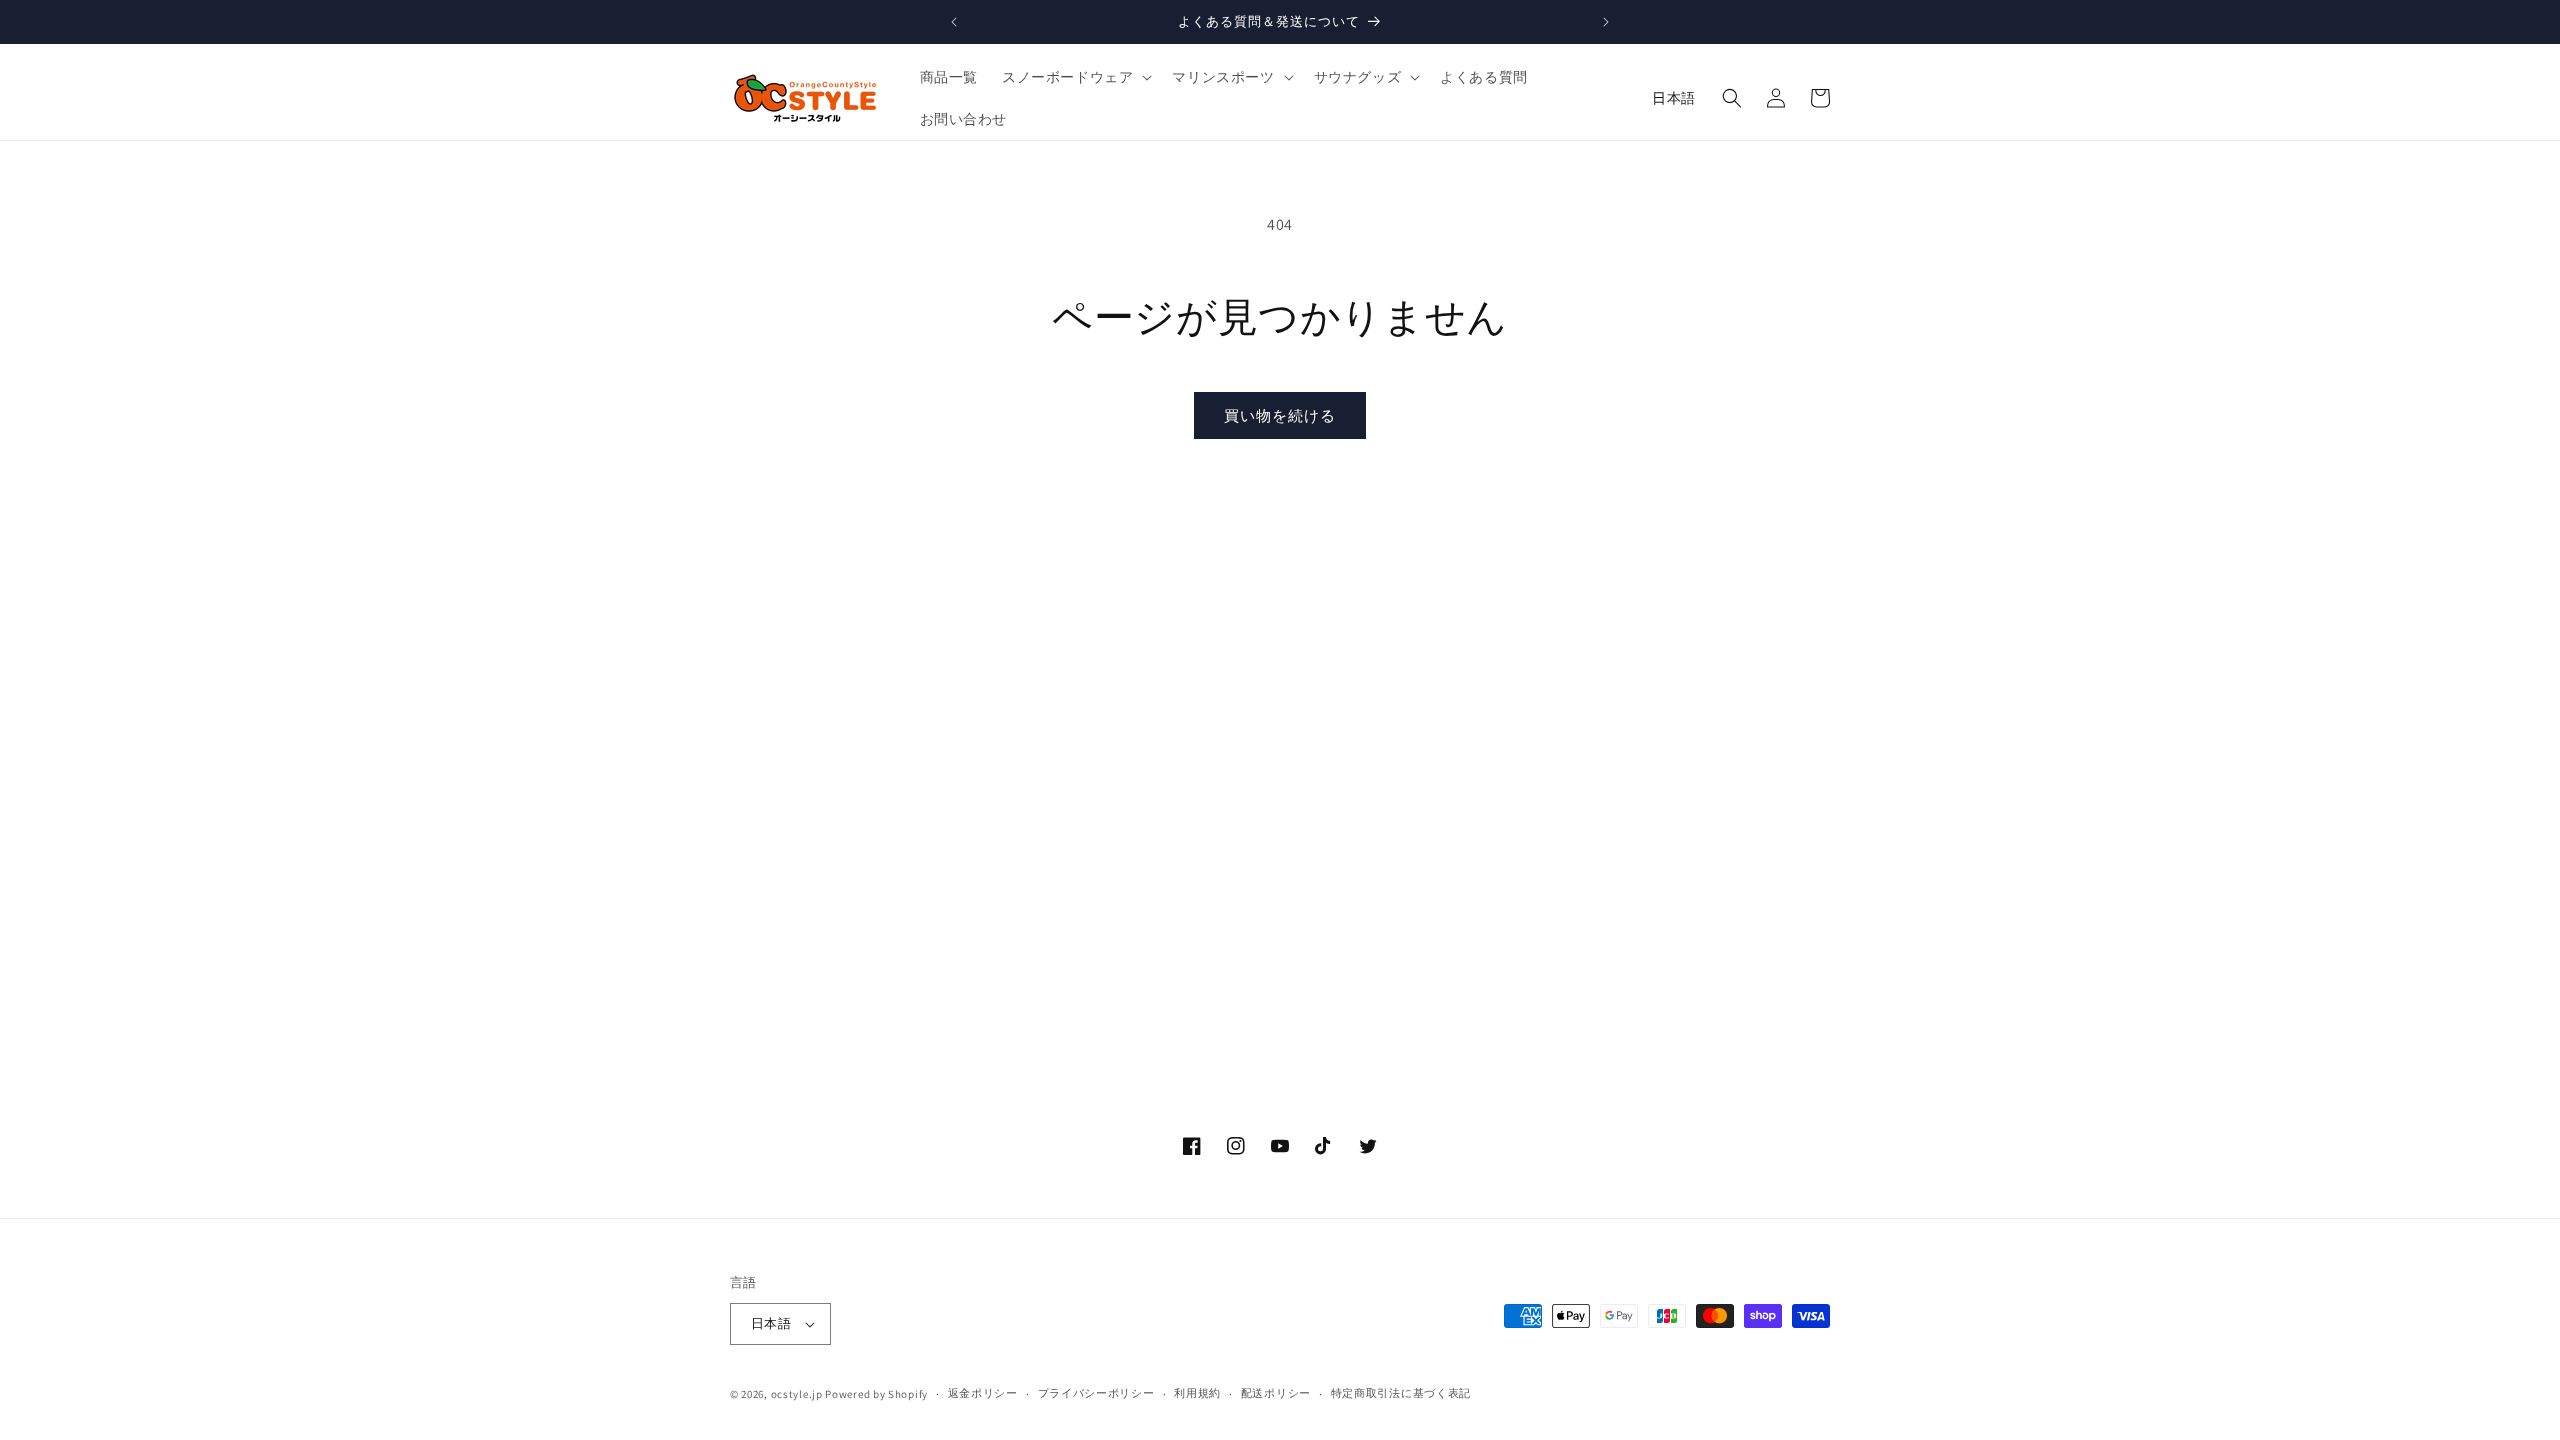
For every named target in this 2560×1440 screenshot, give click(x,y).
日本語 (1674, 98)
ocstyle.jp (797, 1394)
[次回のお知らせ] (1606, 22)
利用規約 (1197, 1393)
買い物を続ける (1280, 415)
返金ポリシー (983, 1393)
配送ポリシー (1276, 1393)
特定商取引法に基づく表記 (1401, 1393)
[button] (1075, 77)
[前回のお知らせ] (954, 22)
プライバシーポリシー (1096, 1393)
